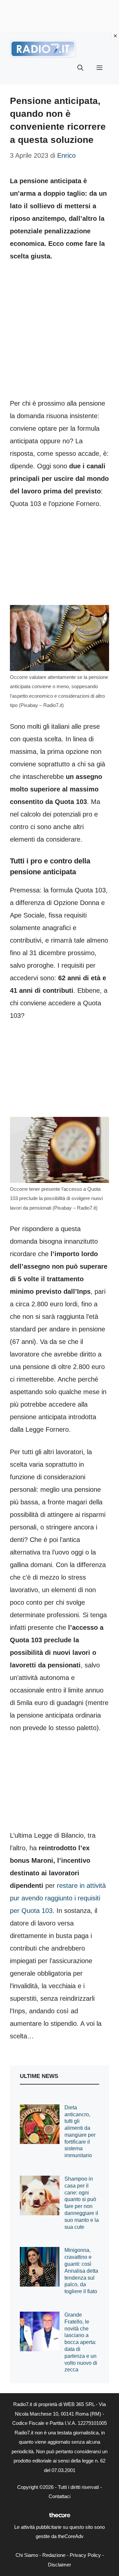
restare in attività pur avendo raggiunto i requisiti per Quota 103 (58, 1898)
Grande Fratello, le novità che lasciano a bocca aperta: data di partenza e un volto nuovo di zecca (81, 2342)
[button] (80, 68)
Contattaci (59, 2496)
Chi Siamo (27, 2555)
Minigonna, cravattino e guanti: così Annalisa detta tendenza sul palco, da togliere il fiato (81, 2271)
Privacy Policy (85, 2555)
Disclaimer (59, 2565)
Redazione (54, 2555)
